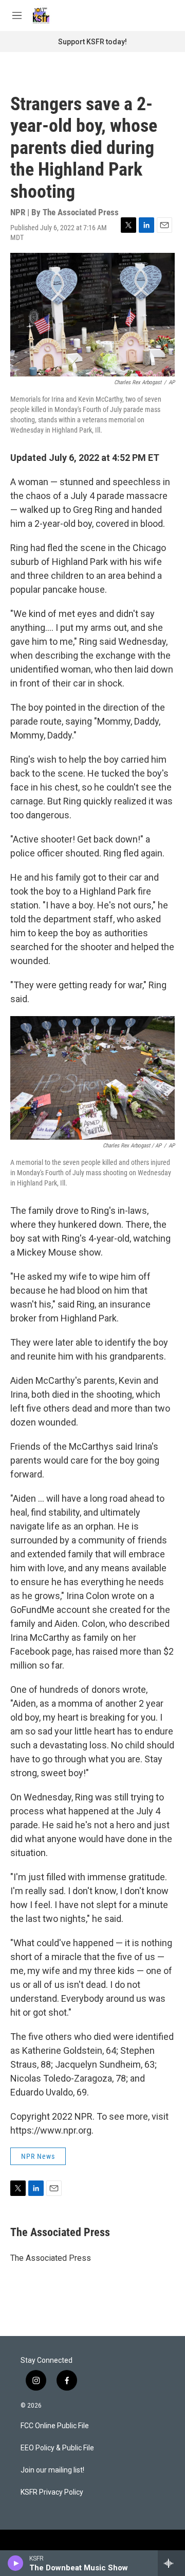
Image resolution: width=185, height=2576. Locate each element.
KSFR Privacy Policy (52, 2492)
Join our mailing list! (52, 2470)
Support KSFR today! (92, 42)
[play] (16, 2563)
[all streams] (171, 2563)
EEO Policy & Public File (57, 2448)
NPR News (38, 2156)
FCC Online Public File (55, 2426)
